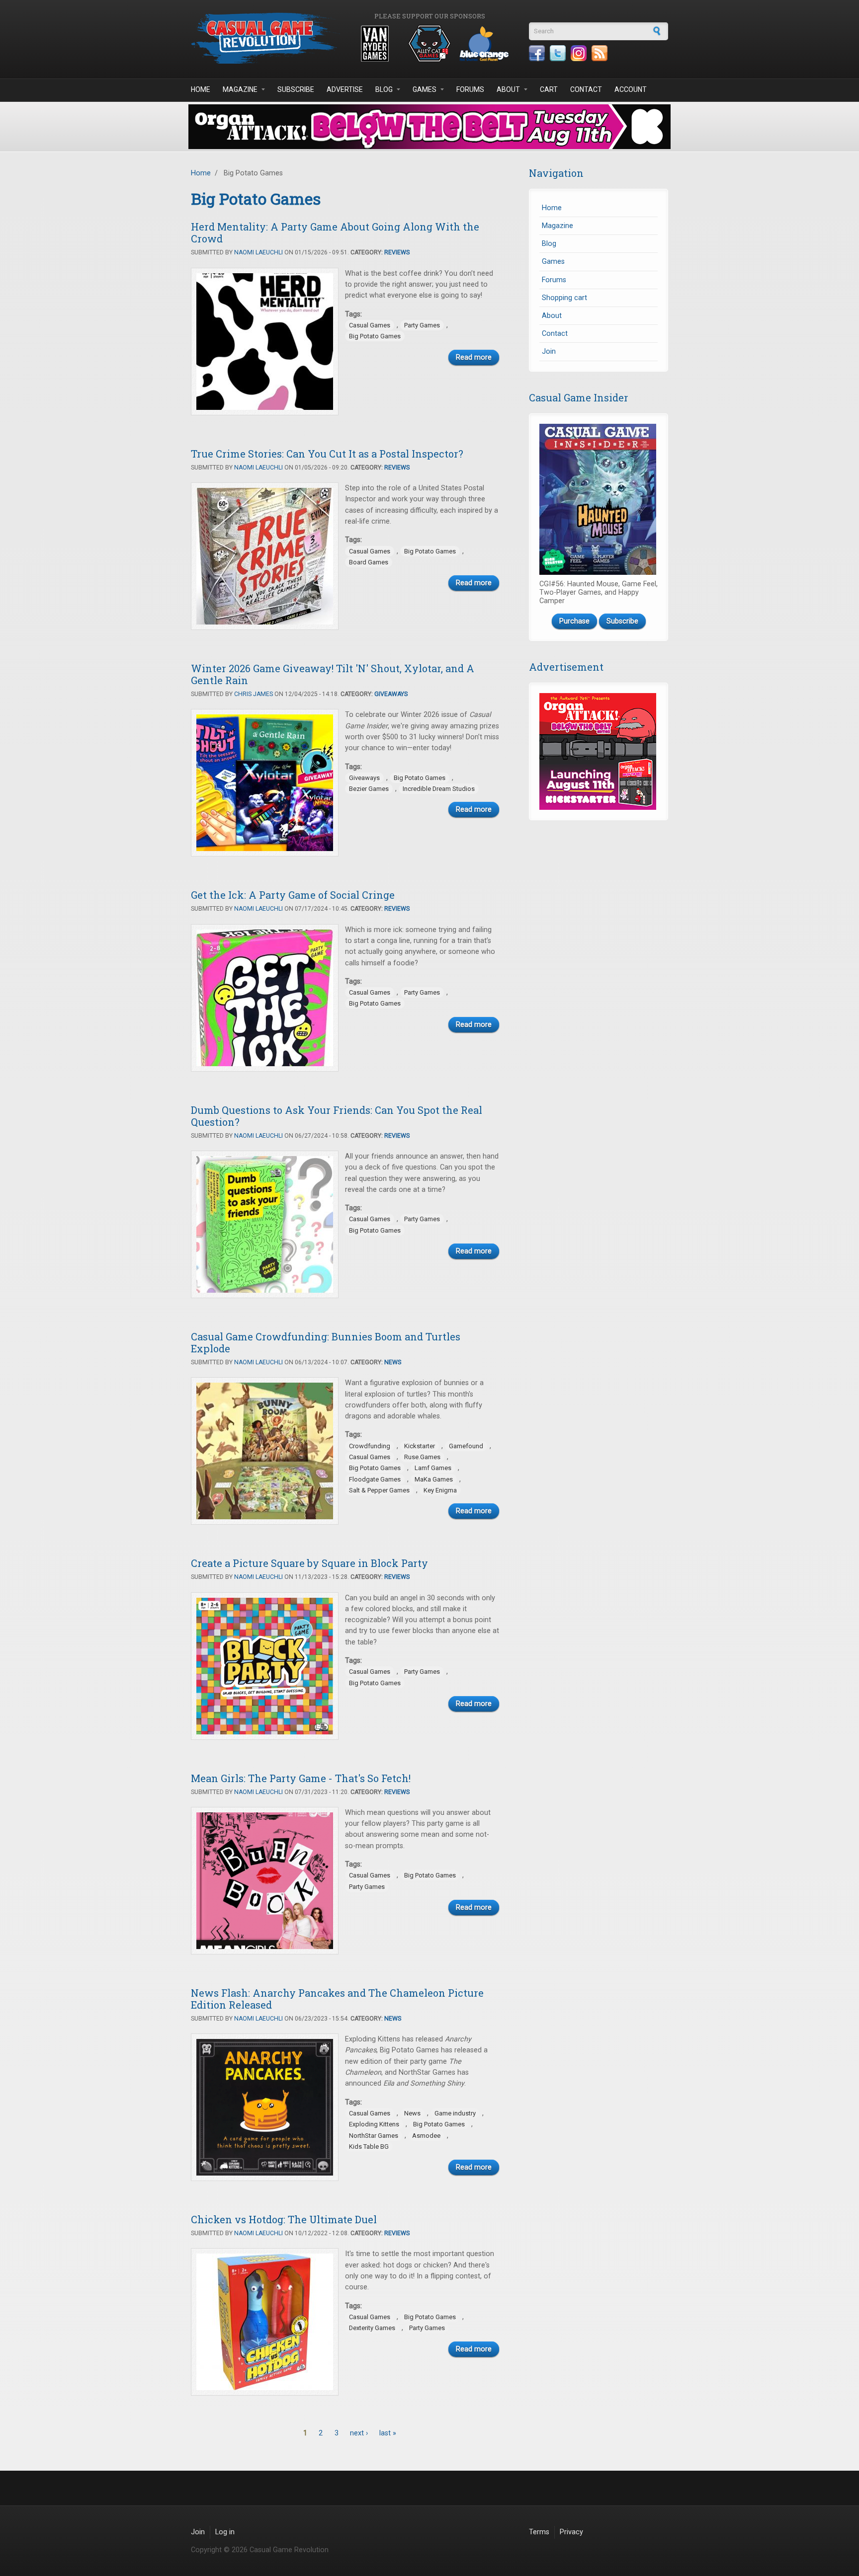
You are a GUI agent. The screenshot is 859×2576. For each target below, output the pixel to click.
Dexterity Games (372, 2328)
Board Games (369, 562)
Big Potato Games (375, 336)
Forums (470, 89)
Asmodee (426, 2136)
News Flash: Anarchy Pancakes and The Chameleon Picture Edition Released (337, 1999)
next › (359, 2433)
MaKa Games (434, 1479)
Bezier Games (369, 789)
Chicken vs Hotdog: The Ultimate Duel (284, 2219)
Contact (586, 89)
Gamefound (466, 1446)
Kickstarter (420, 1446)
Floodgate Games (375, 1479)
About (508, 89)
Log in (225, 2532)
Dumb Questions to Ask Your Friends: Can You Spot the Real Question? (337, 1116)
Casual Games (370, 325)
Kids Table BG (369, 2147)
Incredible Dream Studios (439, 789)
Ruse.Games (422, 1457)
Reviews (397, 252)
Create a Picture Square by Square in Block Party (309, 1563)
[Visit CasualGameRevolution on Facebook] (537, 53)
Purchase (574, 621)
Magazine (240, 89)
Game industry (455, 2113)
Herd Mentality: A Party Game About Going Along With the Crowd (335, 233)
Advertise (345, 89)
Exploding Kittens (374, 2124)
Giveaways (391, 694)
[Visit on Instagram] (579, 53)
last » (388, 2433)
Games (425, 89)
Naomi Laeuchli (258, 252)
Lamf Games (433, 1468)
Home (201, 89)
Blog (384, 89)
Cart (549, 89)
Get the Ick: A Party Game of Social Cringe (293, 895)
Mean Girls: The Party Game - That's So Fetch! (301, 1778)
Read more (474, 357)
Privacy (571, 2532)
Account (631, 89)
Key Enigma (440, 1490)
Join (549, 351)
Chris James (254, 694)
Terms (539, 2532)
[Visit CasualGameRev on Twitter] (558, 53)
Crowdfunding (370, 1446)
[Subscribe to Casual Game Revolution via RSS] (600, 53)
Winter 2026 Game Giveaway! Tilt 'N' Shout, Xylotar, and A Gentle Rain (333, 674)
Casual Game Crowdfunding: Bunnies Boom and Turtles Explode (326, 1342)
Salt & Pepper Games (379, 1490)
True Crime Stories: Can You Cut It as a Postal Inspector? (327, 454)
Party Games (422, 325)
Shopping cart (564, 298)
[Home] (265, 38)
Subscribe (296, 89)
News (393, 1362)
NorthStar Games (374, 2136)
